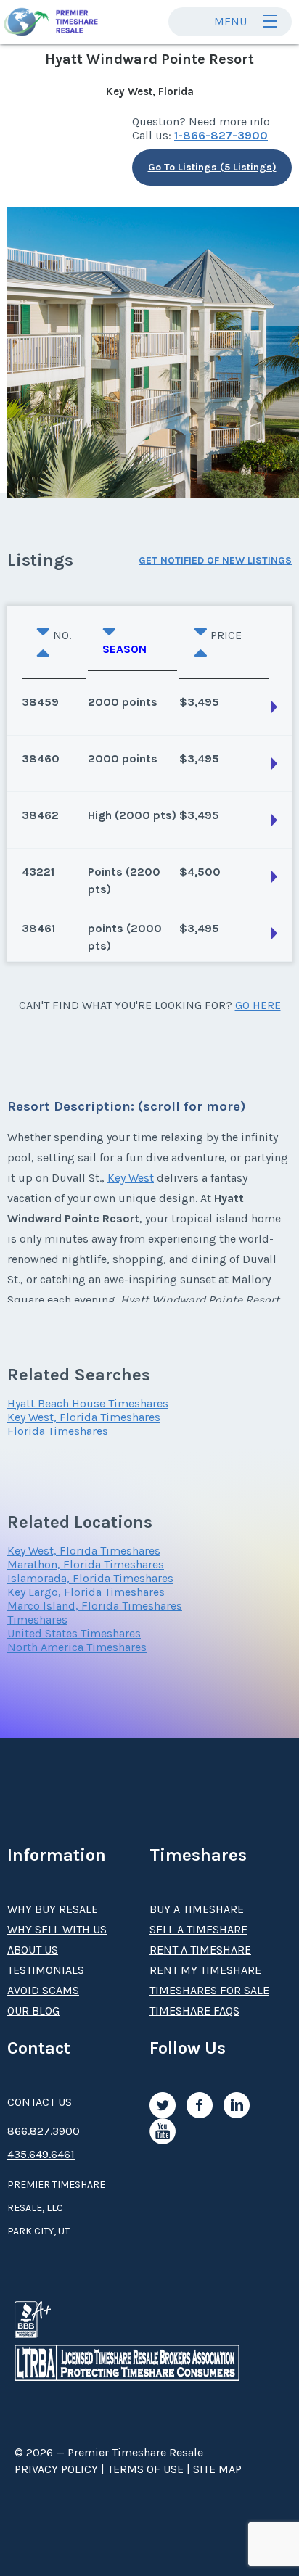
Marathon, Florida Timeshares (86, 1564)
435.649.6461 (41, 2154)
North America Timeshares (77, 1647)
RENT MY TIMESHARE (205, 1970)
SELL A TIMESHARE (198, 1929)
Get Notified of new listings (215, 560)
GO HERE (258, 1005)
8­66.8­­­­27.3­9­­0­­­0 (44, 2131)
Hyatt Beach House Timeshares (88, 1403)
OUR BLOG (33, 2011)
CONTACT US (40, 2102)
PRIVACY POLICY (56, 2469)
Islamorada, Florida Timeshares (90, 1578)
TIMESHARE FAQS (194, 2011)
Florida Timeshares (58, 1431)
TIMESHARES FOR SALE (209, 1990)
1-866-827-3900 (221, 135)
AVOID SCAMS (43, 1990)
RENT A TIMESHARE (200, 1950)
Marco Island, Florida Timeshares (95, 1606)
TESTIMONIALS (46, 1970)
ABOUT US (33, 1950)
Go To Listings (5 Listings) (212, 167)
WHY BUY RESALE (53, 1909)
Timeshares (37, 1620)
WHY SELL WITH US (57, 1929)
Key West (131, 1178)
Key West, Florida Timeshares (84, 1417)
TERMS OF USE (146, 2469)
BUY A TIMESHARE (197, 1909)
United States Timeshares (74, 1633)
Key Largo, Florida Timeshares (86, 1592)
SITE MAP (217, 2469)
